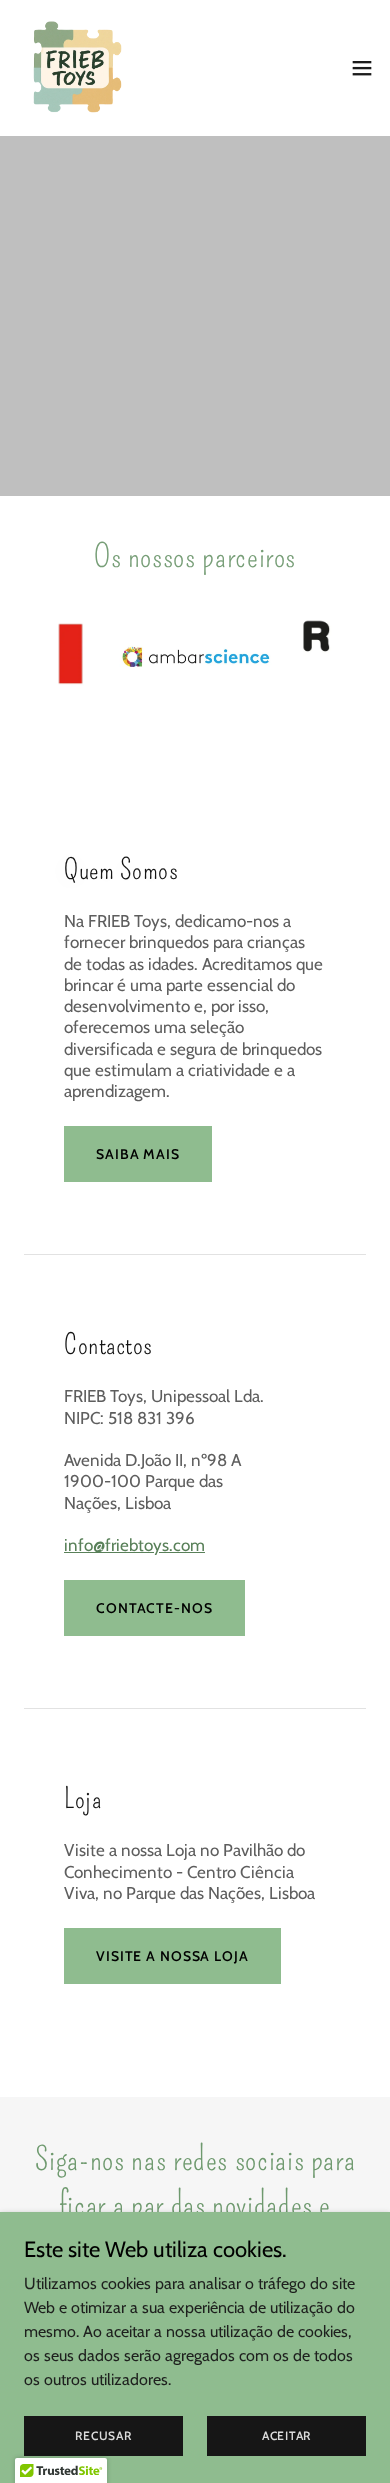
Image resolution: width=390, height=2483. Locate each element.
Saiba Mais (138, 1154)
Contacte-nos (154, 1608)
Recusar (103, 2435)
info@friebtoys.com (134, 1545)
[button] (362, 68)
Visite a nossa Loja (172, 1956)
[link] (76, 68)
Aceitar (286, 2435)
